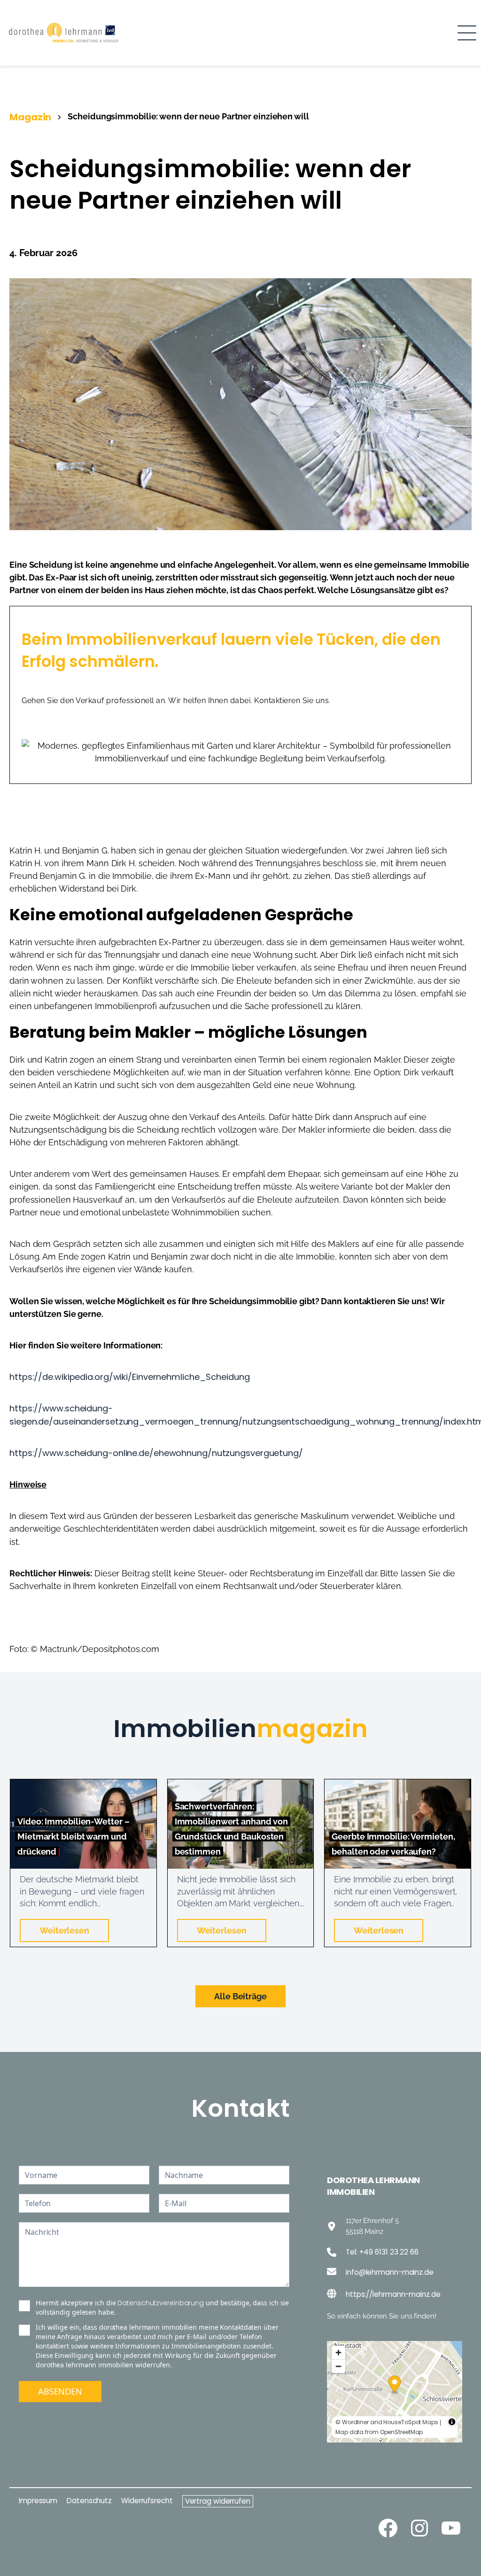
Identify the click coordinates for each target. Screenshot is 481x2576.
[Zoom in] (338, 2353)
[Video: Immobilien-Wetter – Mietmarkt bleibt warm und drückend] (83, 1785)
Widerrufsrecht (147, 2501)
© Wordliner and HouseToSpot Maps (387, 2422)
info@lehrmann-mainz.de (390, 2272)
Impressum (38, 2501)
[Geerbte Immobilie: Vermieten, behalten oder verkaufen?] (398, 1785)
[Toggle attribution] (452, 2422)
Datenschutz (89, 2501)
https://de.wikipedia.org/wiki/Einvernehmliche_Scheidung (130, 1377)
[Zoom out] (338, 2366)
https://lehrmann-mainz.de (393, 2294)
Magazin (30, 117)
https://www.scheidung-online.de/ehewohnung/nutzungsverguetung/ (156, 1453)
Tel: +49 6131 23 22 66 (382, 2252)
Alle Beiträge (240, 1996)
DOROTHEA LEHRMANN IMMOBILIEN (373, 2186)
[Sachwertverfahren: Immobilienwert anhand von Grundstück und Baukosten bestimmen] (241, 1785)
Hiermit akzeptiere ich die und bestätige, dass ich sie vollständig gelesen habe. (162, 2307)
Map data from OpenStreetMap (379, 2432)
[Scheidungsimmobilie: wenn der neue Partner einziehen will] (240, 284)
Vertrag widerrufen (218, 2501)
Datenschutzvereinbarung (161, 2303)
